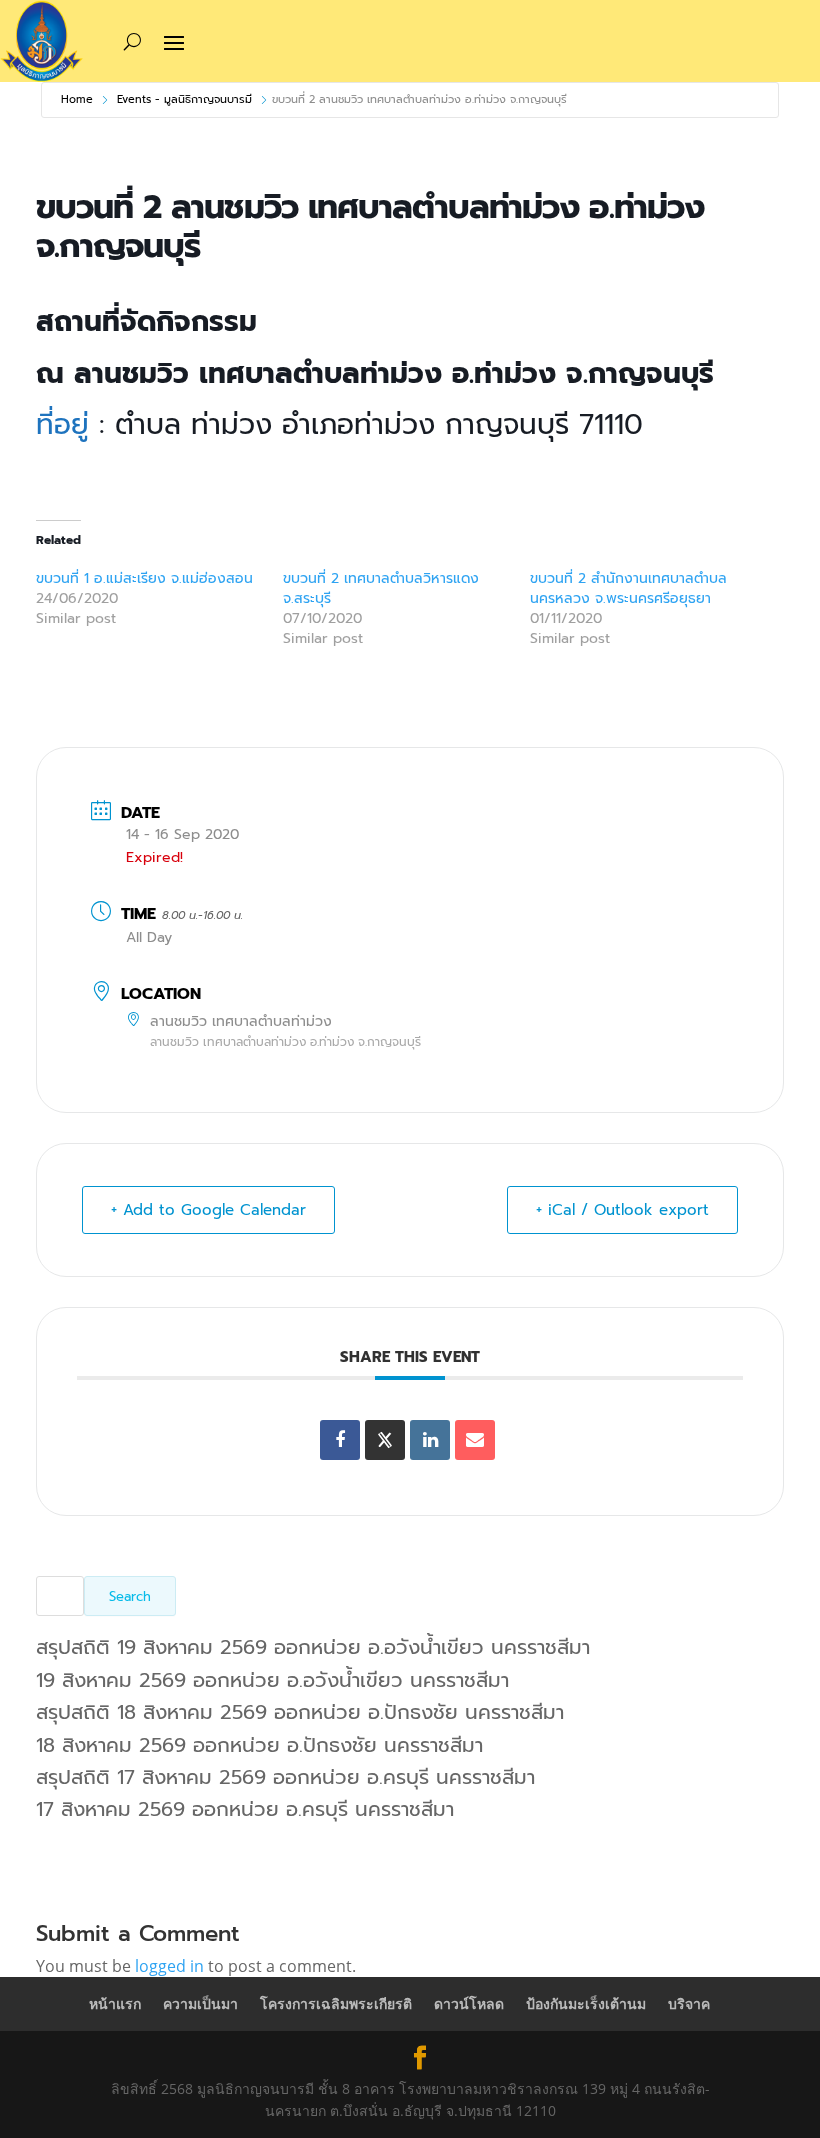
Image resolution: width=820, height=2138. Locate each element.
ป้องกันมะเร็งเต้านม (586, 2003)
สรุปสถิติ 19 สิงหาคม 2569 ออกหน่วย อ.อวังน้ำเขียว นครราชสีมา (313, 1647)
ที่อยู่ (67, 424)
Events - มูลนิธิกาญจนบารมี (184, 99)
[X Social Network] (385, 1440)
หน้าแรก (115, 2003)
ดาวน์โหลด (469, 2003)
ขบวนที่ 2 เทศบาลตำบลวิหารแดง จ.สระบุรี (381, 588)
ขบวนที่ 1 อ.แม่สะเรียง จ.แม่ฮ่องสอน (144, 578)
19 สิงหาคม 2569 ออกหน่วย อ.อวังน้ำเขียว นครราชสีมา (272, 1680)
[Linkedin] (430, 1440)
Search (130, 1596)
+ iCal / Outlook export (622, 1210)
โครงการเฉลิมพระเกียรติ (336, 2003)
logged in (169, 1966)
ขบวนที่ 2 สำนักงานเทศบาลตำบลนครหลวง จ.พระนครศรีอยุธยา (628, 588)
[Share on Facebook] (340, 1440)
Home (77, 99)
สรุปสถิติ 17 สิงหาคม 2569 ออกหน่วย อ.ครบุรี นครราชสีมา (285, 1777)
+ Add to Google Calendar (208, 1210)
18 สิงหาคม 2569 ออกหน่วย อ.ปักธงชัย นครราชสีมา (259, 1745)
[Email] (475, 1440)
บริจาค (689, 2003)
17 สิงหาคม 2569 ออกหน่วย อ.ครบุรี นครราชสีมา (245, 1809)
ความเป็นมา (200, 2003)
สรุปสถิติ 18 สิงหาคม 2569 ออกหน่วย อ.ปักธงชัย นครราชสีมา (300, 1712)
